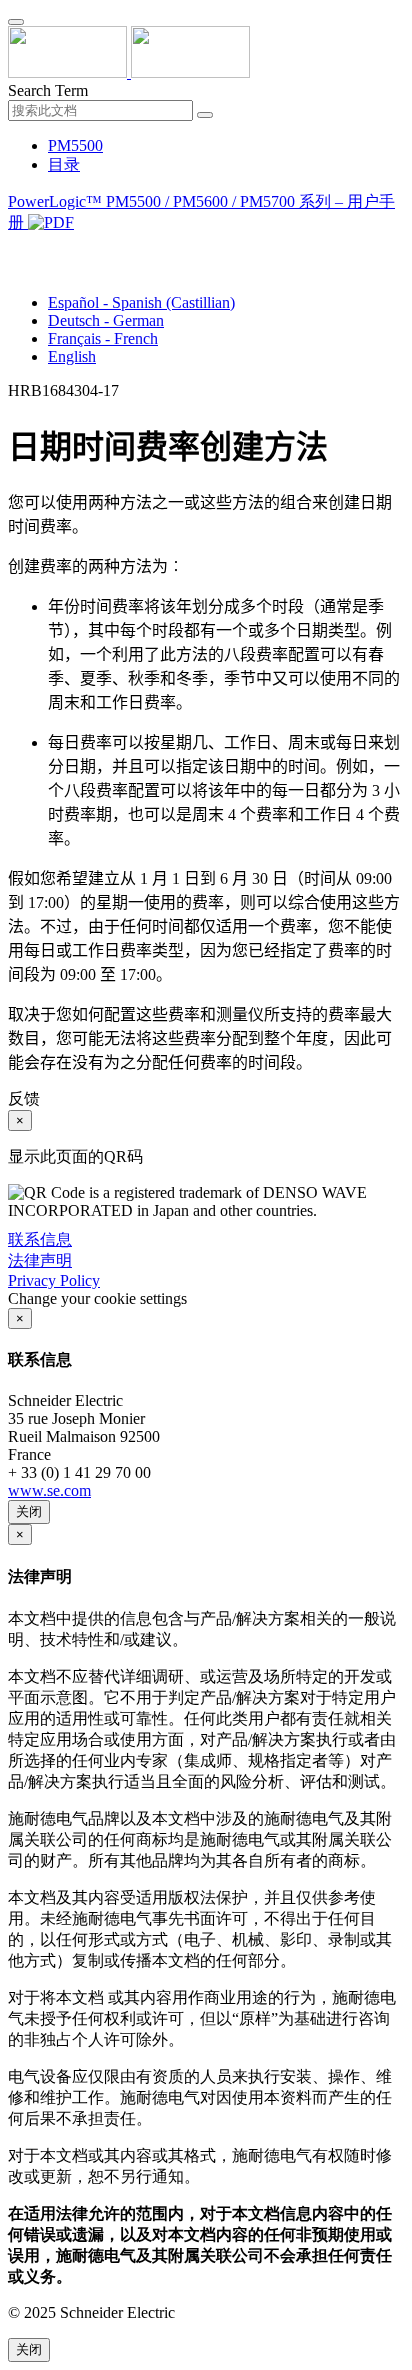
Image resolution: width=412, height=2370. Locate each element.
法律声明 (40, 1260)
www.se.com (49, 1490)
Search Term (48, 90)
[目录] (16, 247)
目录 (64, 164)
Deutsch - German (106, 320)
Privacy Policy (54, 1280)
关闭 (29, 1511)
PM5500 (75, 145)
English (72, 356)
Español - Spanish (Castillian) (141, 302)
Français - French (103, 338)
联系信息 (40, 1239)
